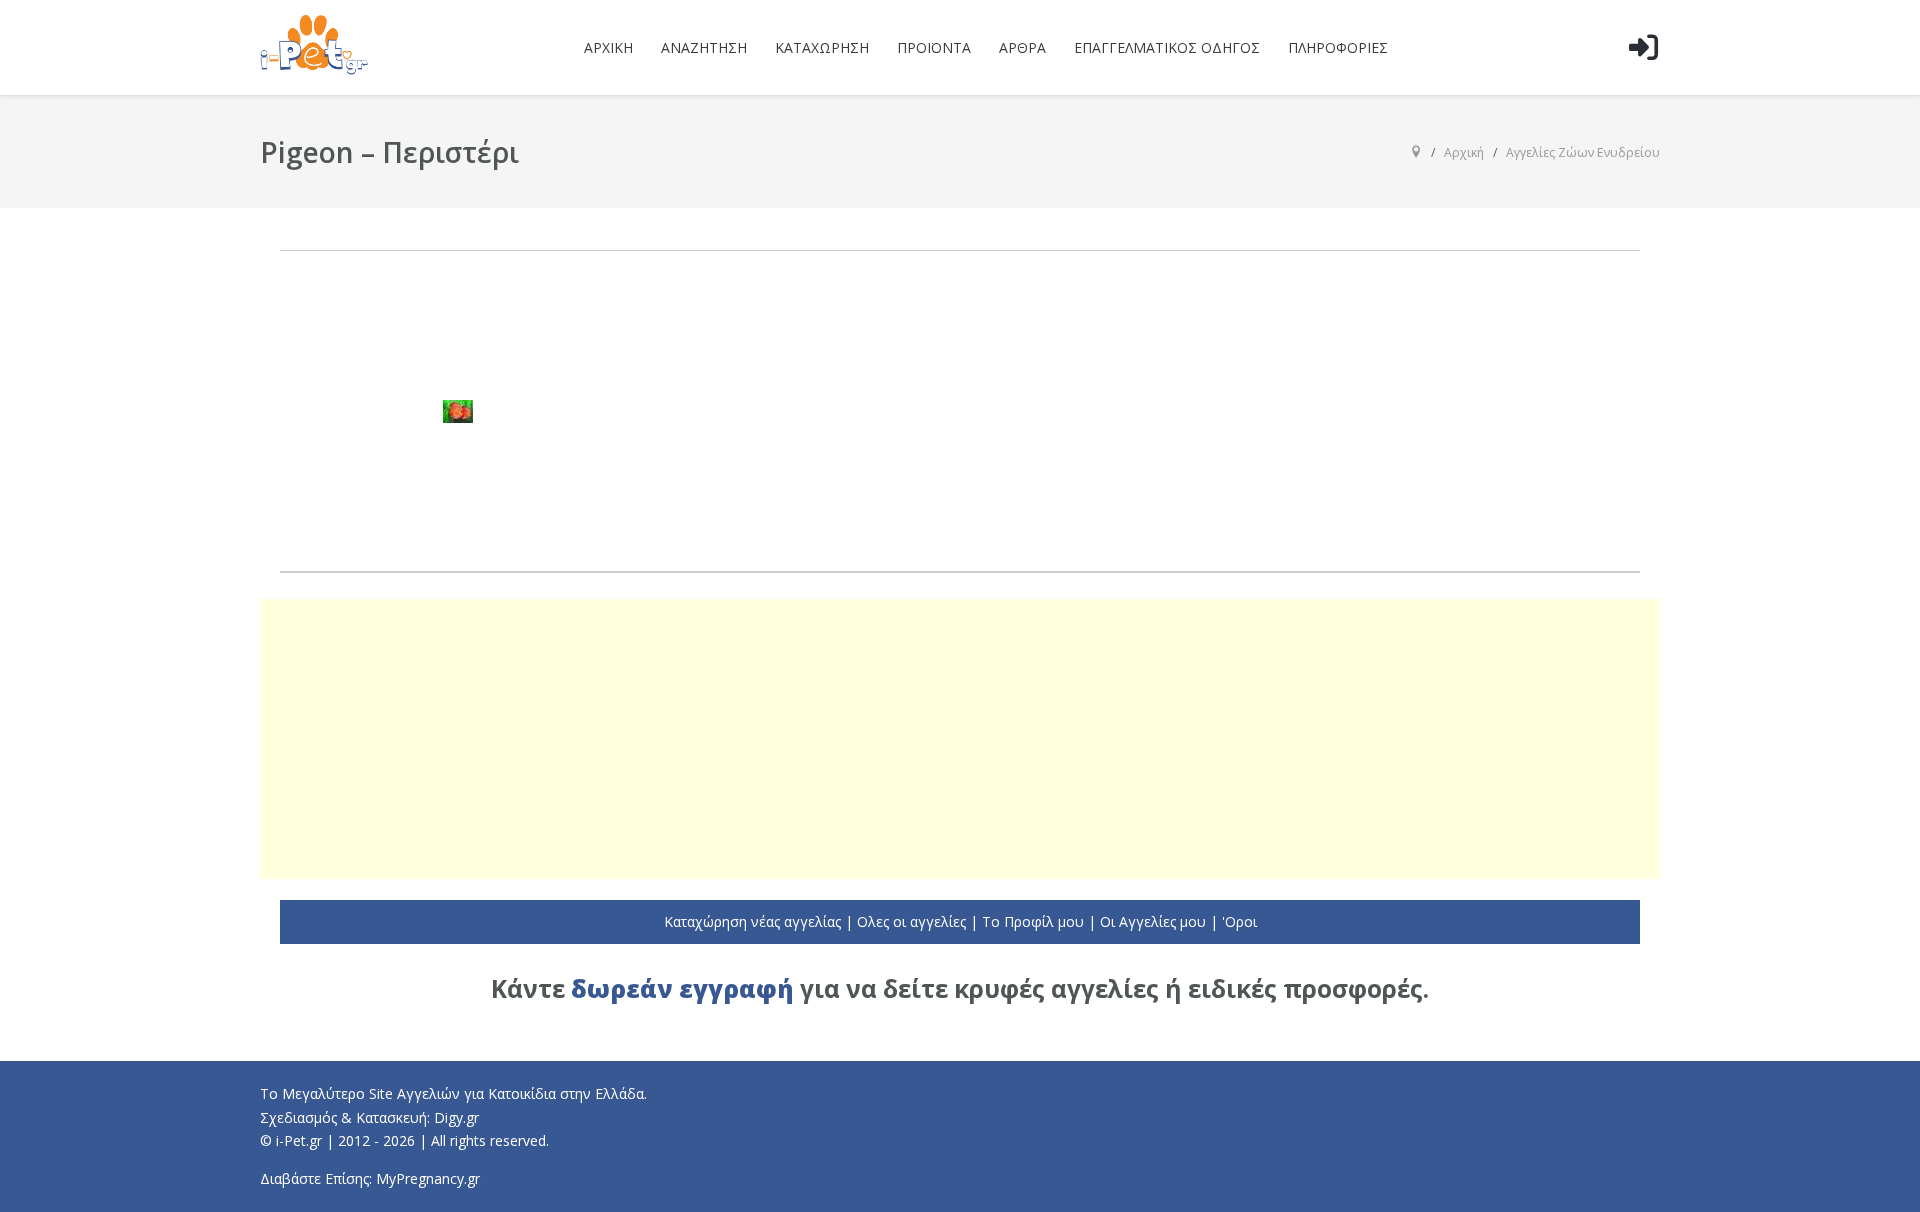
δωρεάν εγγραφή (682, 988)
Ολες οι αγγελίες (911, 921)
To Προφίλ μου (1033, 921)
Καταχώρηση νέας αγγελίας (752, 921)
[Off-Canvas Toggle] (1643, 79)
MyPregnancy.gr (428, 1178)
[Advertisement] (960, 739)
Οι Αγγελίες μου (1153, 921)
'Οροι (1239, 921)
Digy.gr (456, 1117)
